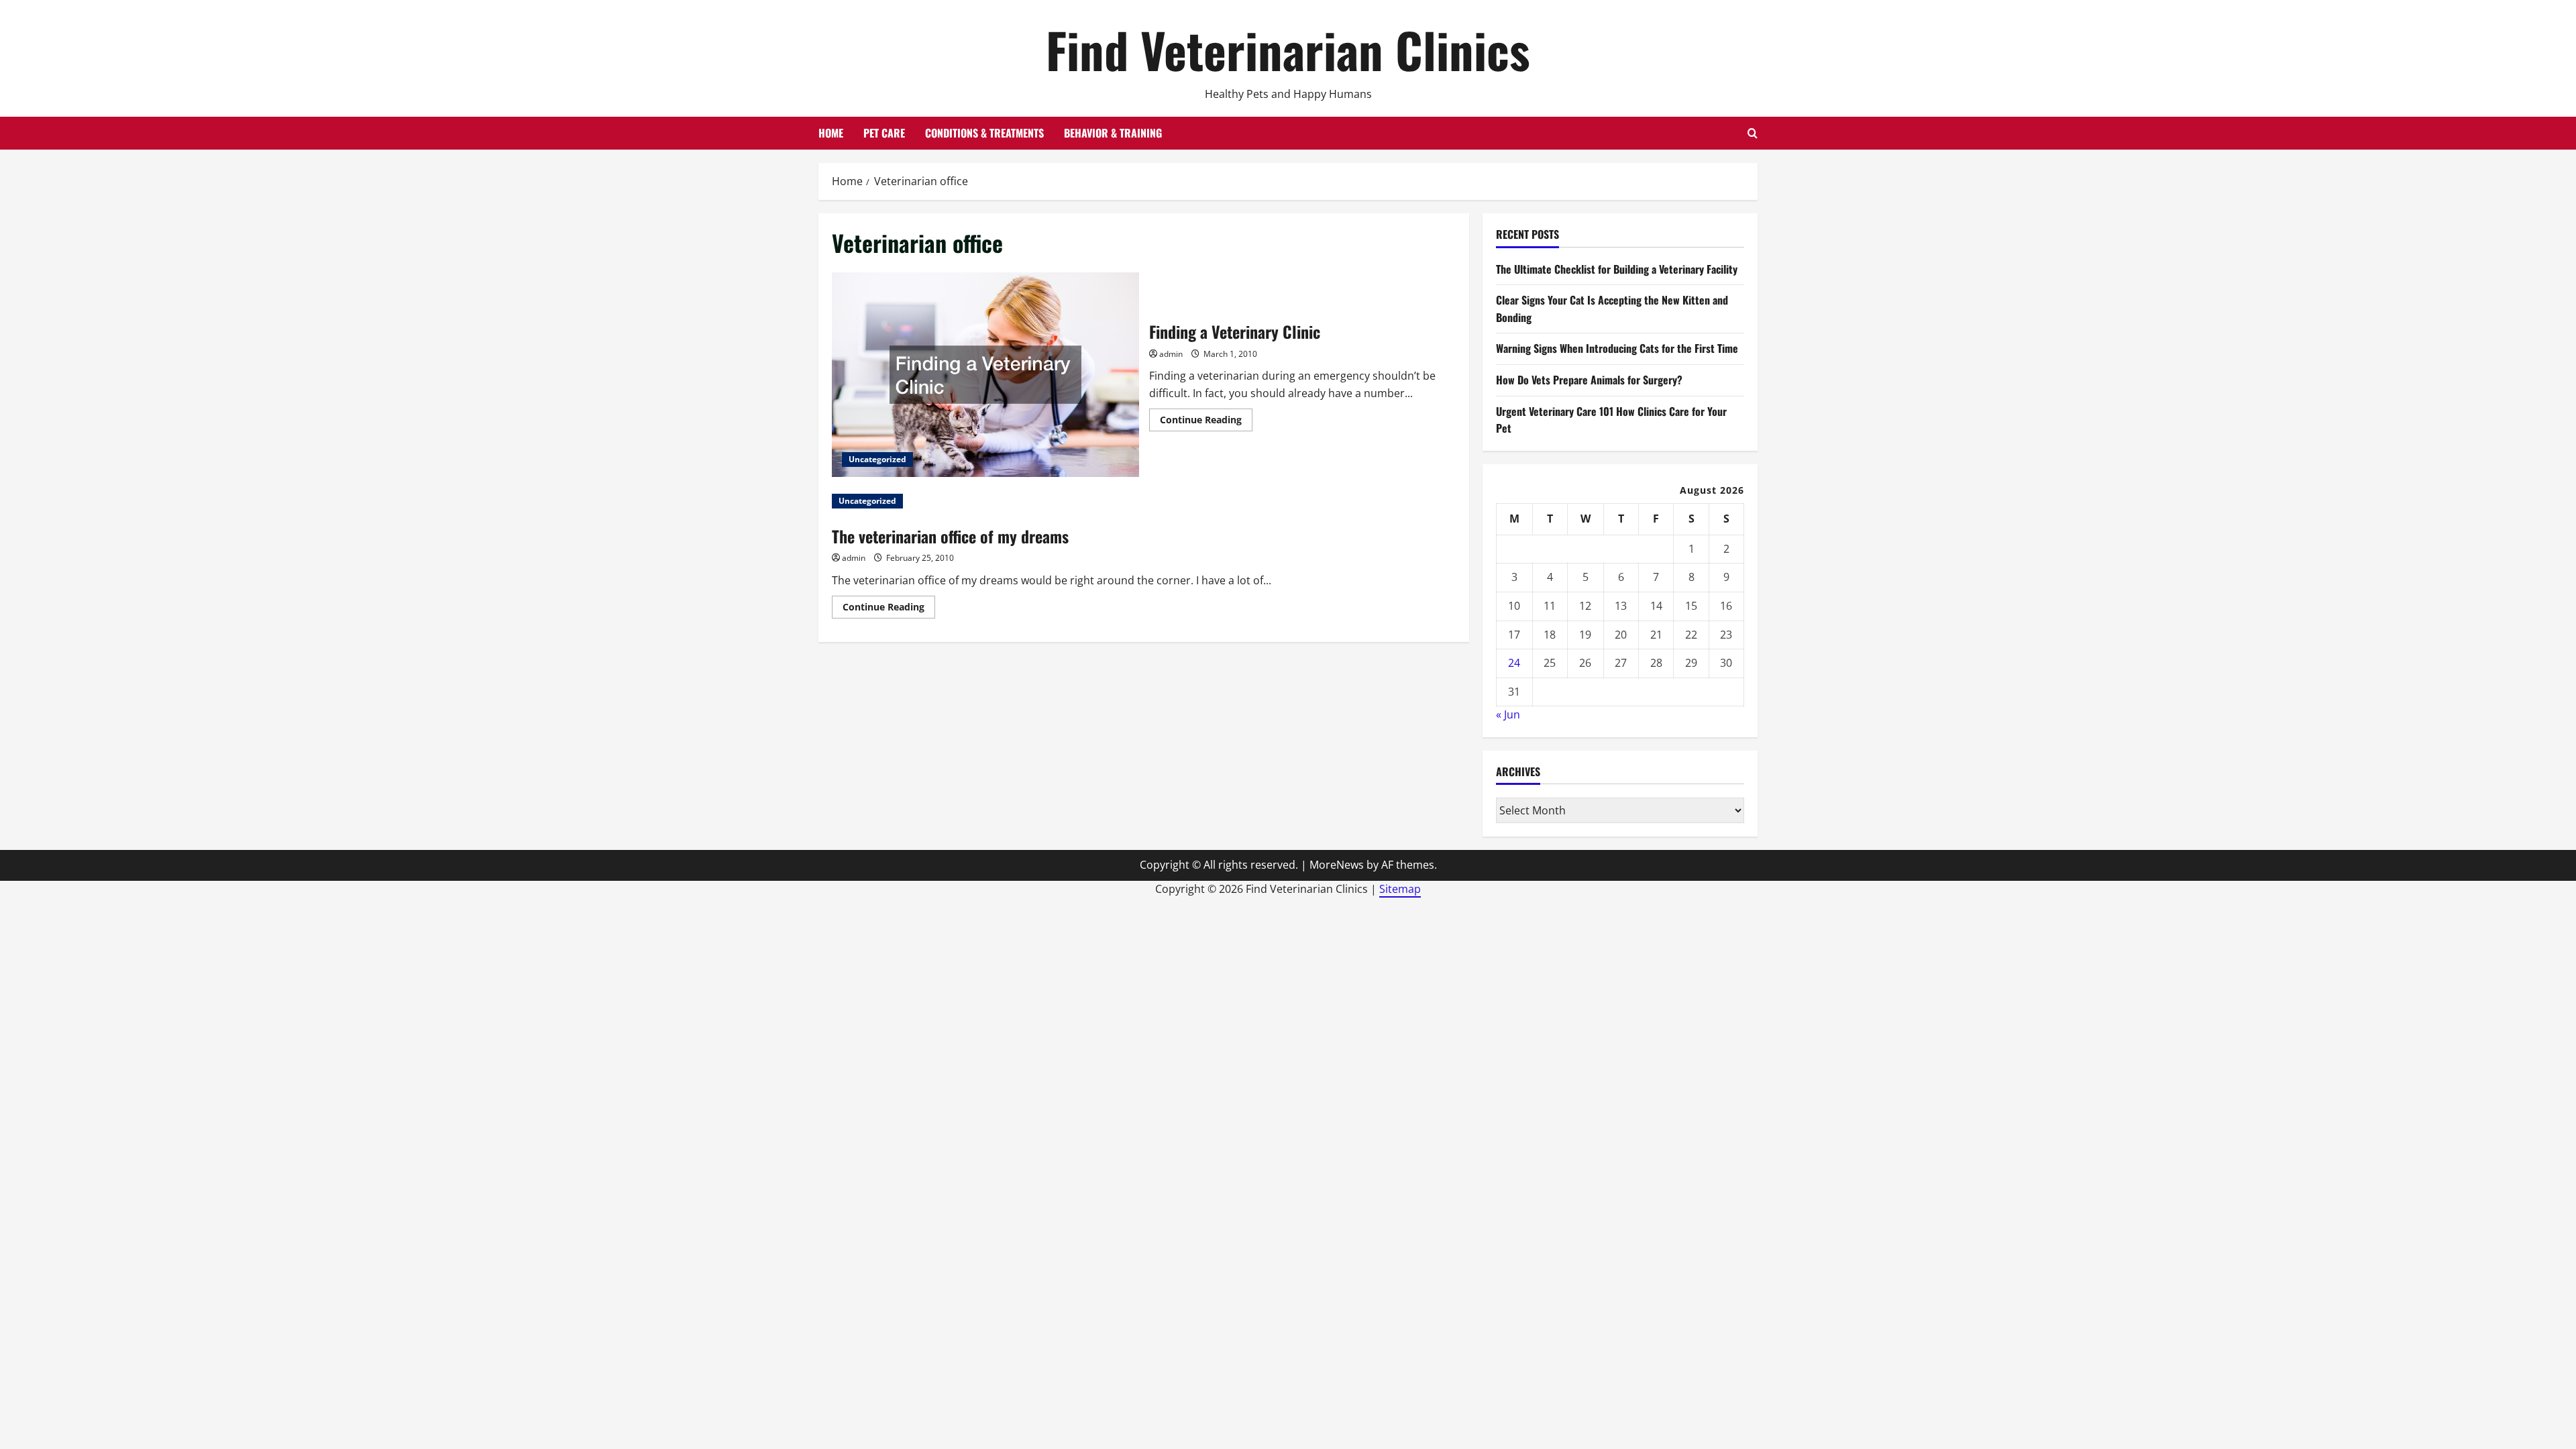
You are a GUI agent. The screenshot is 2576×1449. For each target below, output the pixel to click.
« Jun (1508, 714)
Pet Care (884, 133)
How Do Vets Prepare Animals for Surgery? (1589, 380)
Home (831, 133)
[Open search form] (1753, 133)
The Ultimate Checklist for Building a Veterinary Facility (1617, 269)
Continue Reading (1206, 422)
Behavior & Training (1113, 133)
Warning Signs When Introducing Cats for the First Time (1617, 348)
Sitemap (1400, 889)
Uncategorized (877, 459)
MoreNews (1337, 865)
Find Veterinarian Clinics (1288, 49)
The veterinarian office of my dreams (950, 536)
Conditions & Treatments (984, 133)
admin (1171, 354)
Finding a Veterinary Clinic (985, 375)
